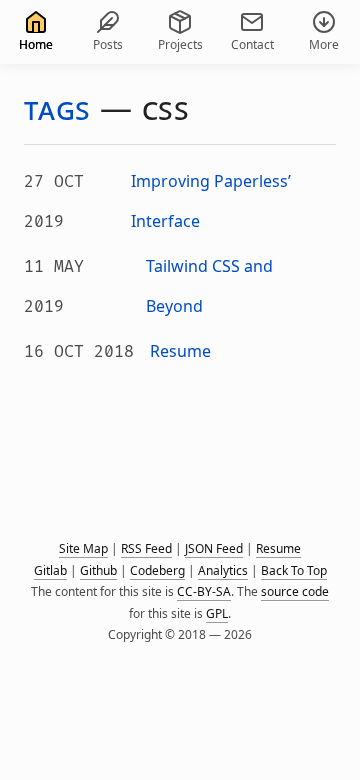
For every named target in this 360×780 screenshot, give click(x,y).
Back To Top (294, 570)
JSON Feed (214, 548)
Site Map (83, 548)
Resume (278, 548)
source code (295, 591)
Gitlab (50, 570)
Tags (57, 107)
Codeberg (157, 570)
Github (98, 570)
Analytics (223, 570)
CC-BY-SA (204, 591)
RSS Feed (146, 548)
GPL (217, 613)
